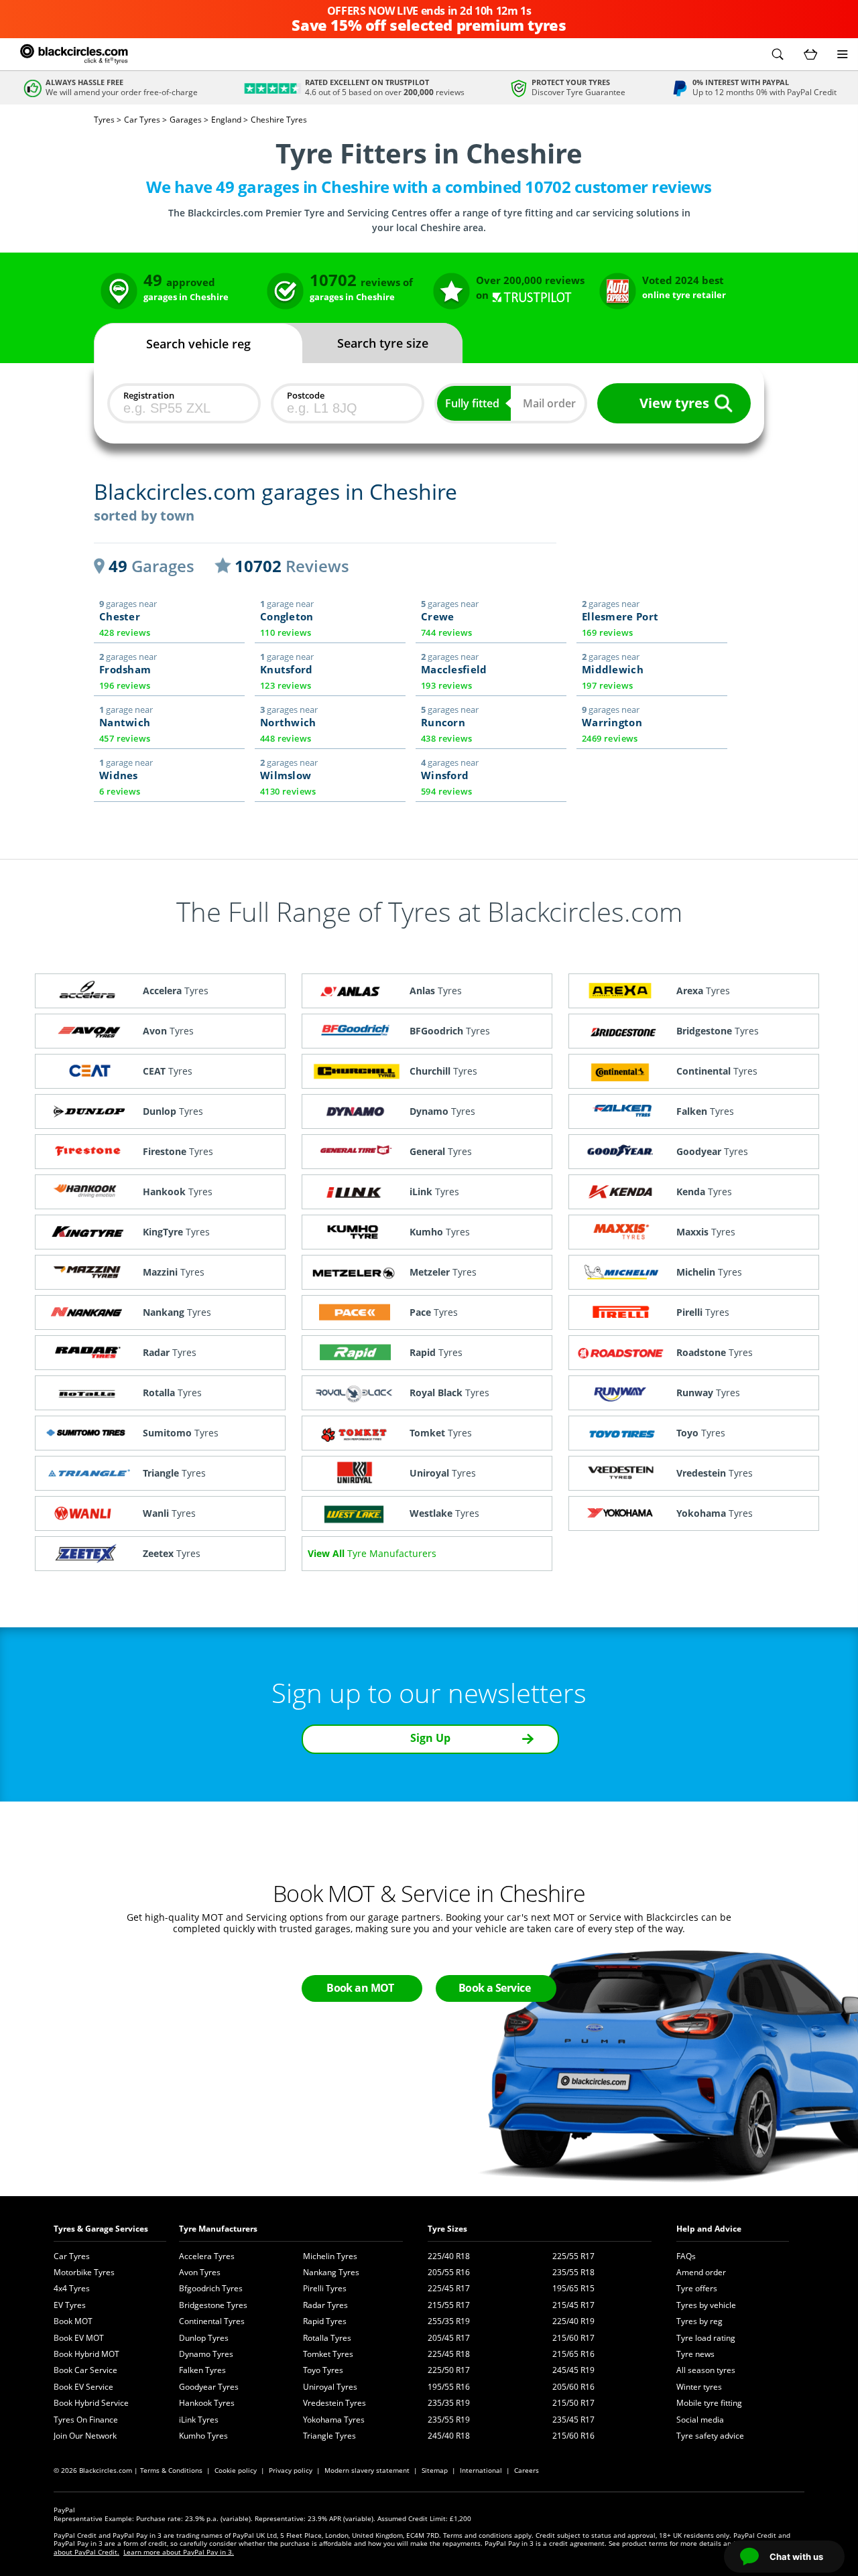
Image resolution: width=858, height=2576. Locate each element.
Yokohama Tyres (334, 2420)
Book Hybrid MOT (86, 2354)
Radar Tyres (325, 2305)
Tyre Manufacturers (218, 2229)
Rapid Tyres (325, 2321)
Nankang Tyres (331, 2272)
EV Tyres (70, 2305)
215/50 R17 (573, 2403)
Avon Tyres (200, 2272)
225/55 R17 (573, 2256)
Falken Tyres (202, 2370)
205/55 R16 (449, 2272)
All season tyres (706, 2370)
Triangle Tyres (329, 2436)
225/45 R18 (449, 2354)
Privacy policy (291, 2470)
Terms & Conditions (171, 2470)
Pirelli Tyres (325, 2288)
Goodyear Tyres (209, 2387)
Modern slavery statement (367, 2470)
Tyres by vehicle (706, 2305)
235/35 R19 (449, 2403)
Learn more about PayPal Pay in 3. (179, 2552)
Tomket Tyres (328, 2354)
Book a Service (494, 1988)
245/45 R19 (573, 2370)
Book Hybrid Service (91, 2403)
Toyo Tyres (323, 2370)
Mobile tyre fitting (709, 2403)
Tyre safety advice (710, 2436)
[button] (778, 54)
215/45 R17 (573, 2305)
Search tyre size (383, 343)
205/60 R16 (573, 2387)
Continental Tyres (212, 2321)
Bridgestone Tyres (213, 2305)
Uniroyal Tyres (330, 2387)
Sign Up (430, 1738)
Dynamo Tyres (206, 2354)
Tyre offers (697, 2288)
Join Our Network (85, 2436)
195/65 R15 (573, 2288)
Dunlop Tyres (204, 2338)
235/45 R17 (573, 2420)
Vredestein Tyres (334, 2403)
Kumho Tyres (203, 2436)
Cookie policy (236, 2470)
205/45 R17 (449, 2338)
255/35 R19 (449, 2321)
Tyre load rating (706, 2338)
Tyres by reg (699, 2321)
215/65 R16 (573, 2354)
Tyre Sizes (447, 2229)
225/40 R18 (449, 2256)
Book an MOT (360, 1988)
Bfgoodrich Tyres (211, 2288)
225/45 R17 (449, 2288)
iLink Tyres (199, 2420)
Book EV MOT (79, 2338)
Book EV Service (83, 2387)
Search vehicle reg (198, 344)
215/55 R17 (449, 2305)
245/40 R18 (449, 2436)
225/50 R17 (449, 2370)
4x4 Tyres (72, 2288)
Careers (527, 2470)
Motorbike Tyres (84, 2272)
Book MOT (73, 2321)
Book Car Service (85, 2370)
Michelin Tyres (330, 2256)
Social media (700, 2420)
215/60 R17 (573, 2338)
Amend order (701, 2272)
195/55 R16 (449, 2387)
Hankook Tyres (207, 2403)
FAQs (686, 2256)
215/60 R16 (573, 2436)
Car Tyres (72, 2256)
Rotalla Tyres (327, 2338)
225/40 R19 (573, 2321)
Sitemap (435, 2470)
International (481, 2470)
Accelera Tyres (207, 2256)
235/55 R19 (449, 2420)
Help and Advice (709, 2229)
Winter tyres (699, 2387)
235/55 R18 (573, 2272)
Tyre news (695, 2354)
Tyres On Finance (86, 2420)
